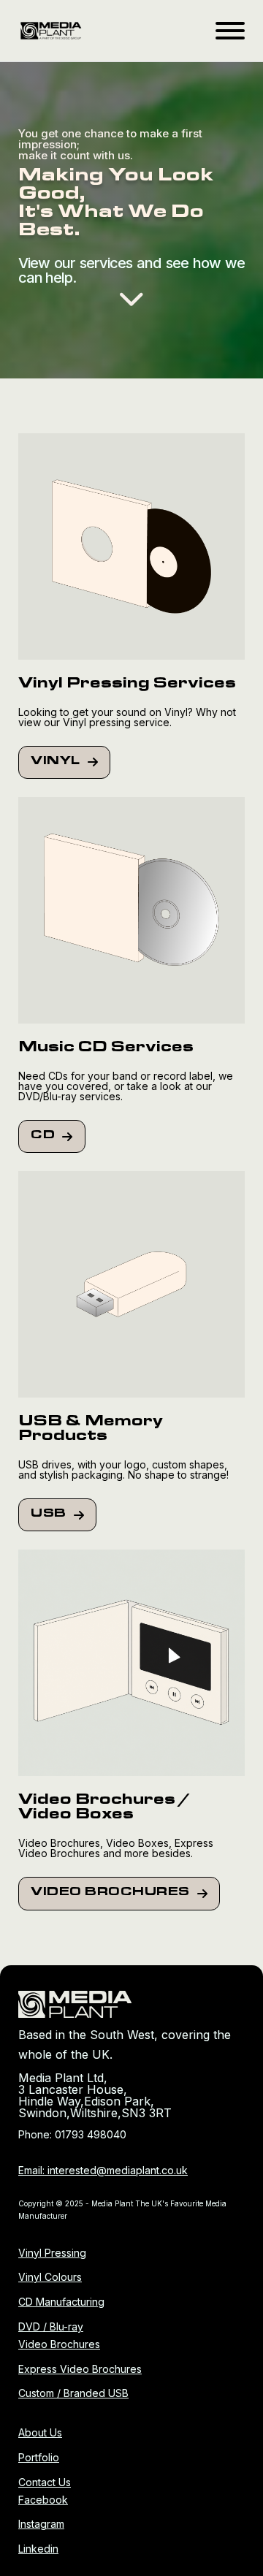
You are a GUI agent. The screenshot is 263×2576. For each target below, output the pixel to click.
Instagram (41, 2524)
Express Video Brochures (80, 2369)
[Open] (230, 31)
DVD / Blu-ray (51, 2327)
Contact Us (45, 2482)
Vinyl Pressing (52, 2253)
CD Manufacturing (61, 2302)
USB (49, 1514)
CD (43, 1136)
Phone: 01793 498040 (72, 2134)
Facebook (43, 2500)
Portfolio (39, 2457)
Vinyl (56, 762)
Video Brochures (110, 1893)
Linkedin (38, 2549)
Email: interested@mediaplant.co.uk (103, 2170)
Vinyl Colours (50, 2277)
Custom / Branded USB (73, 2393)
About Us (40, 2432)
